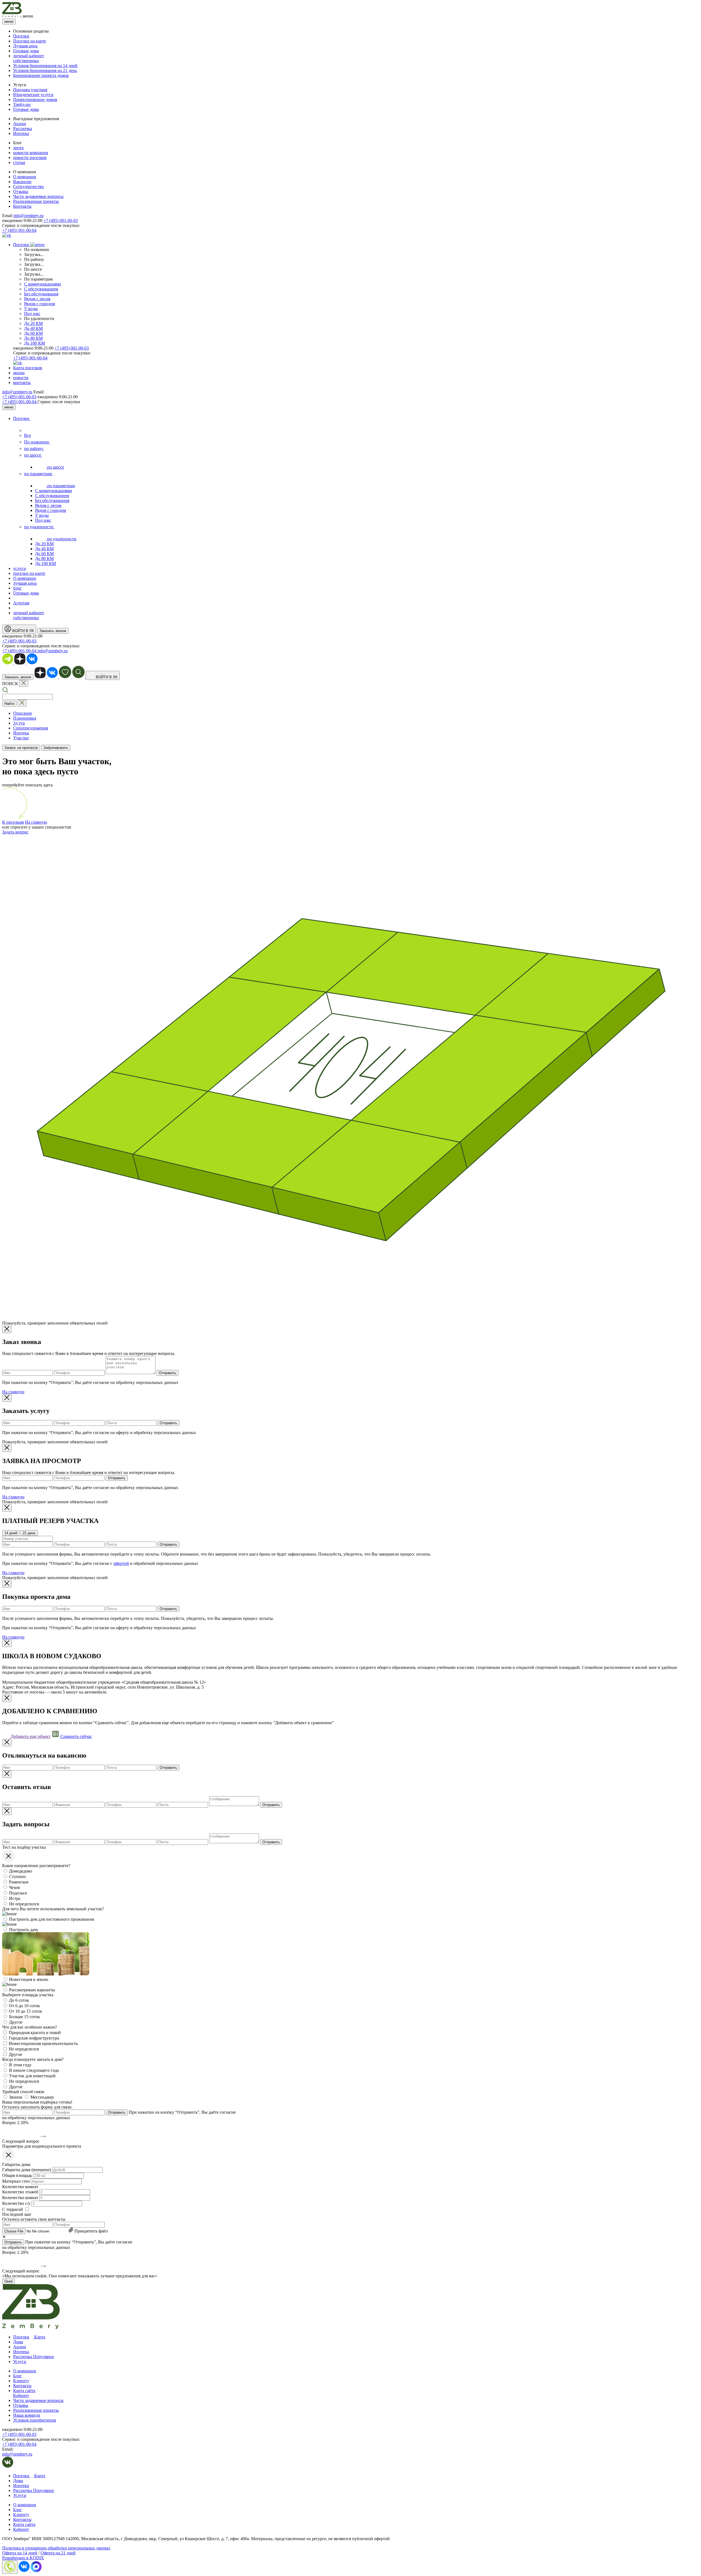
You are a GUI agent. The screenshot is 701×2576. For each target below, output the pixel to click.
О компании (25, 177)
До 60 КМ (33, 333)
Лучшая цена (25, 46)
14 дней (11, 1533)
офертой (121, 1563)
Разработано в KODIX (23, 2558)
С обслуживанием (41, 289)
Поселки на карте (30, 41)
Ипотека (21, 133)
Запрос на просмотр (21, 748)
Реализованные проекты (36, 201)
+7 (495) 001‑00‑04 (20, 402)
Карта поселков (28, 368)
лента (18, 148)
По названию (37, 442)
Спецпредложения (31, 728)
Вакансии (22, 182)
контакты (22, 383)
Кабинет (21, 2395)
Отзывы (21, 191)
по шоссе (33, 455)
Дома (18, 2342)
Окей (8, 2281)
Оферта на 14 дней (20, 2553)
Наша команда (27, 2415)
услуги (20, 568)
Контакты (22, 206)
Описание (23, 713)
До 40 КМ (33, 328)
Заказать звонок (53, 631)
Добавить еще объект (30, 1736)
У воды (31, 309)
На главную (36, 822)
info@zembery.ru (28, 216)
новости (21, 378)
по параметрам (38, 474)
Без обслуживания (41, 294)
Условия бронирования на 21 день (45, 70)
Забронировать (56, 748)
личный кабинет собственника (29, 58)
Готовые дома (26, 51)
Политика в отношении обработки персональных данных (56, 2548)
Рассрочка (23, 129)
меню (9, 21)
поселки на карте (29, 573)
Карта (39, 2337)
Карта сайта (24, 2391)
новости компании (31, 153)
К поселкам (13, 822)
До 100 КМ (35, 343)
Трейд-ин (22, 104)
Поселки (21, 36)
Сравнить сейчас (76, 1736)
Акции (20, 124)
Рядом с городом (40, 304)
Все (28, 435)
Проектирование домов (35, 99)
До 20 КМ (33, 323)
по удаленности (39, 527)
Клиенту (21, 2381)
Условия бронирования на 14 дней (45, 66)
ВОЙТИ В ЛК (23, 631)
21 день (29, 1533)
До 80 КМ (33, 338)
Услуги (20, 2362)
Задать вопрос (15, 832)
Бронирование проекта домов (41, 75)
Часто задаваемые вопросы (38, 196)
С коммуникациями (43, 284)
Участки (21, 738)
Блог (18, 2376)
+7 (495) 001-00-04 (19, 230)
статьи (19, 162)
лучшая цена (25, 583)
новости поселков (30, 158)
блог (17, 588)
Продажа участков (30, 90)
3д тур (19, 723)
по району (34, 448)
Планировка (25, 718)
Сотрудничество (28, 187)
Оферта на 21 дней (58, 2553)
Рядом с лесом (37, 299)
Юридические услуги (33, 95)
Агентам (21, 603)
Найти (9, 704)
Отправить (168, 1373)
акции (19, 373)
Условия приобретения (35, 2420)
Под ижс (32, 314)
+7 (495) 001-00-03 (61, 220)
